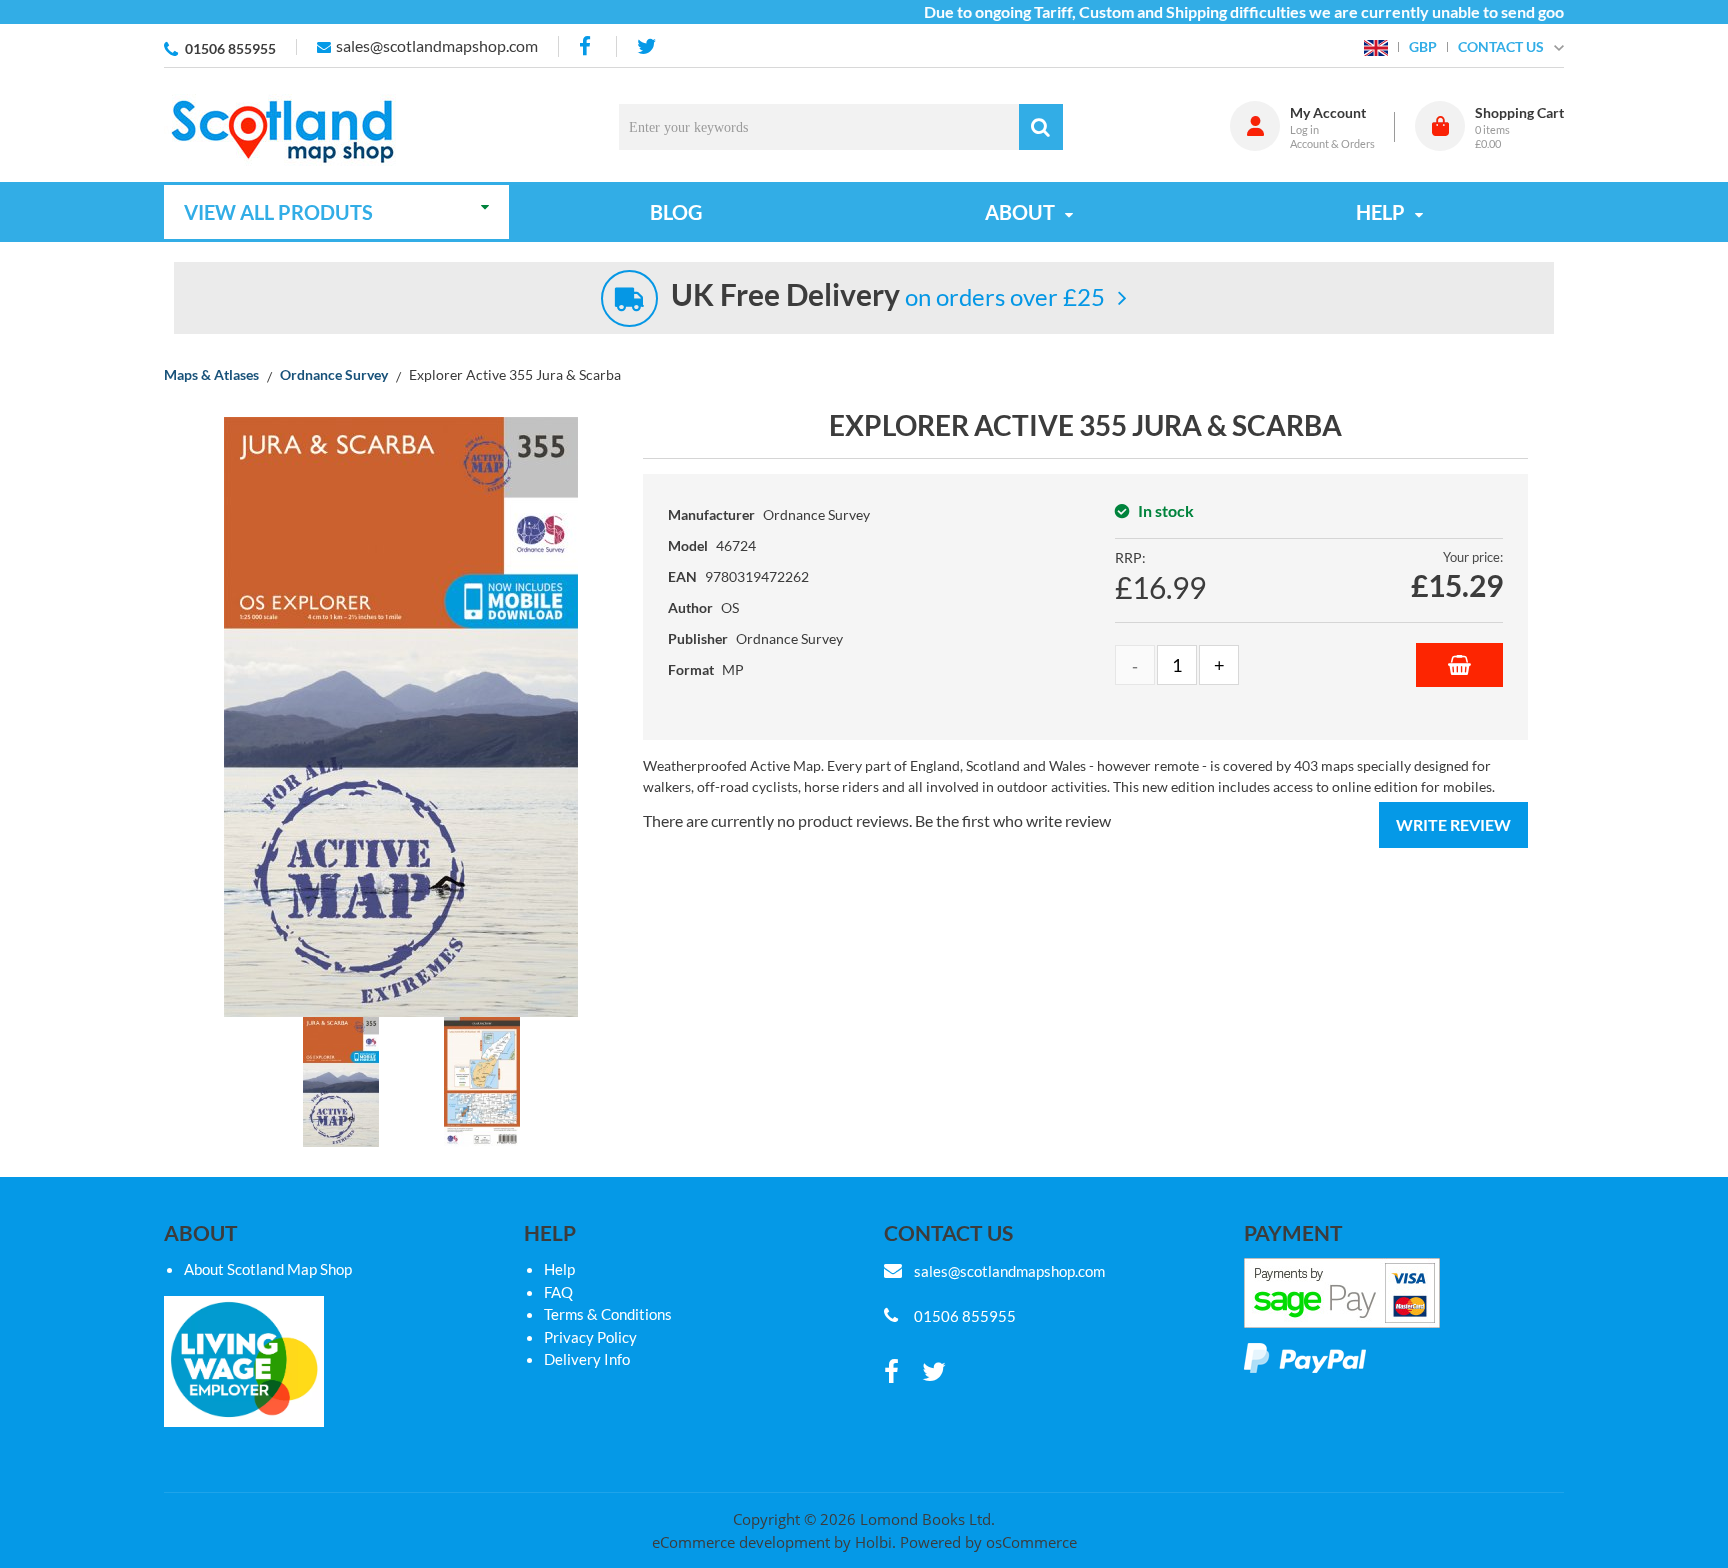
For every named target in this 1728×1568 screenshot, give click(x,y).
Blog (676, 212)
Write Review (1453, 824)
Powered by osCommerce (988, 1542)
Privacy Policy (590, 1337)
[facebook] (587, 46)
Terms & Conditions (608, 1314)
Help (559, 1269)
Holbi (873, 1542)
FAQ (558, 1292)
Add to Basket (1459, 665)
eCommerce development (741, 1542)
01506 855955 (230, 48)
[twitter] (646, 46)
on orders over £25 (888, 296)
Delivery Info (587, 1359)
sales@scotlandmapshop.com (437, 45)
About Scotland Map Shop (268, 1269)
